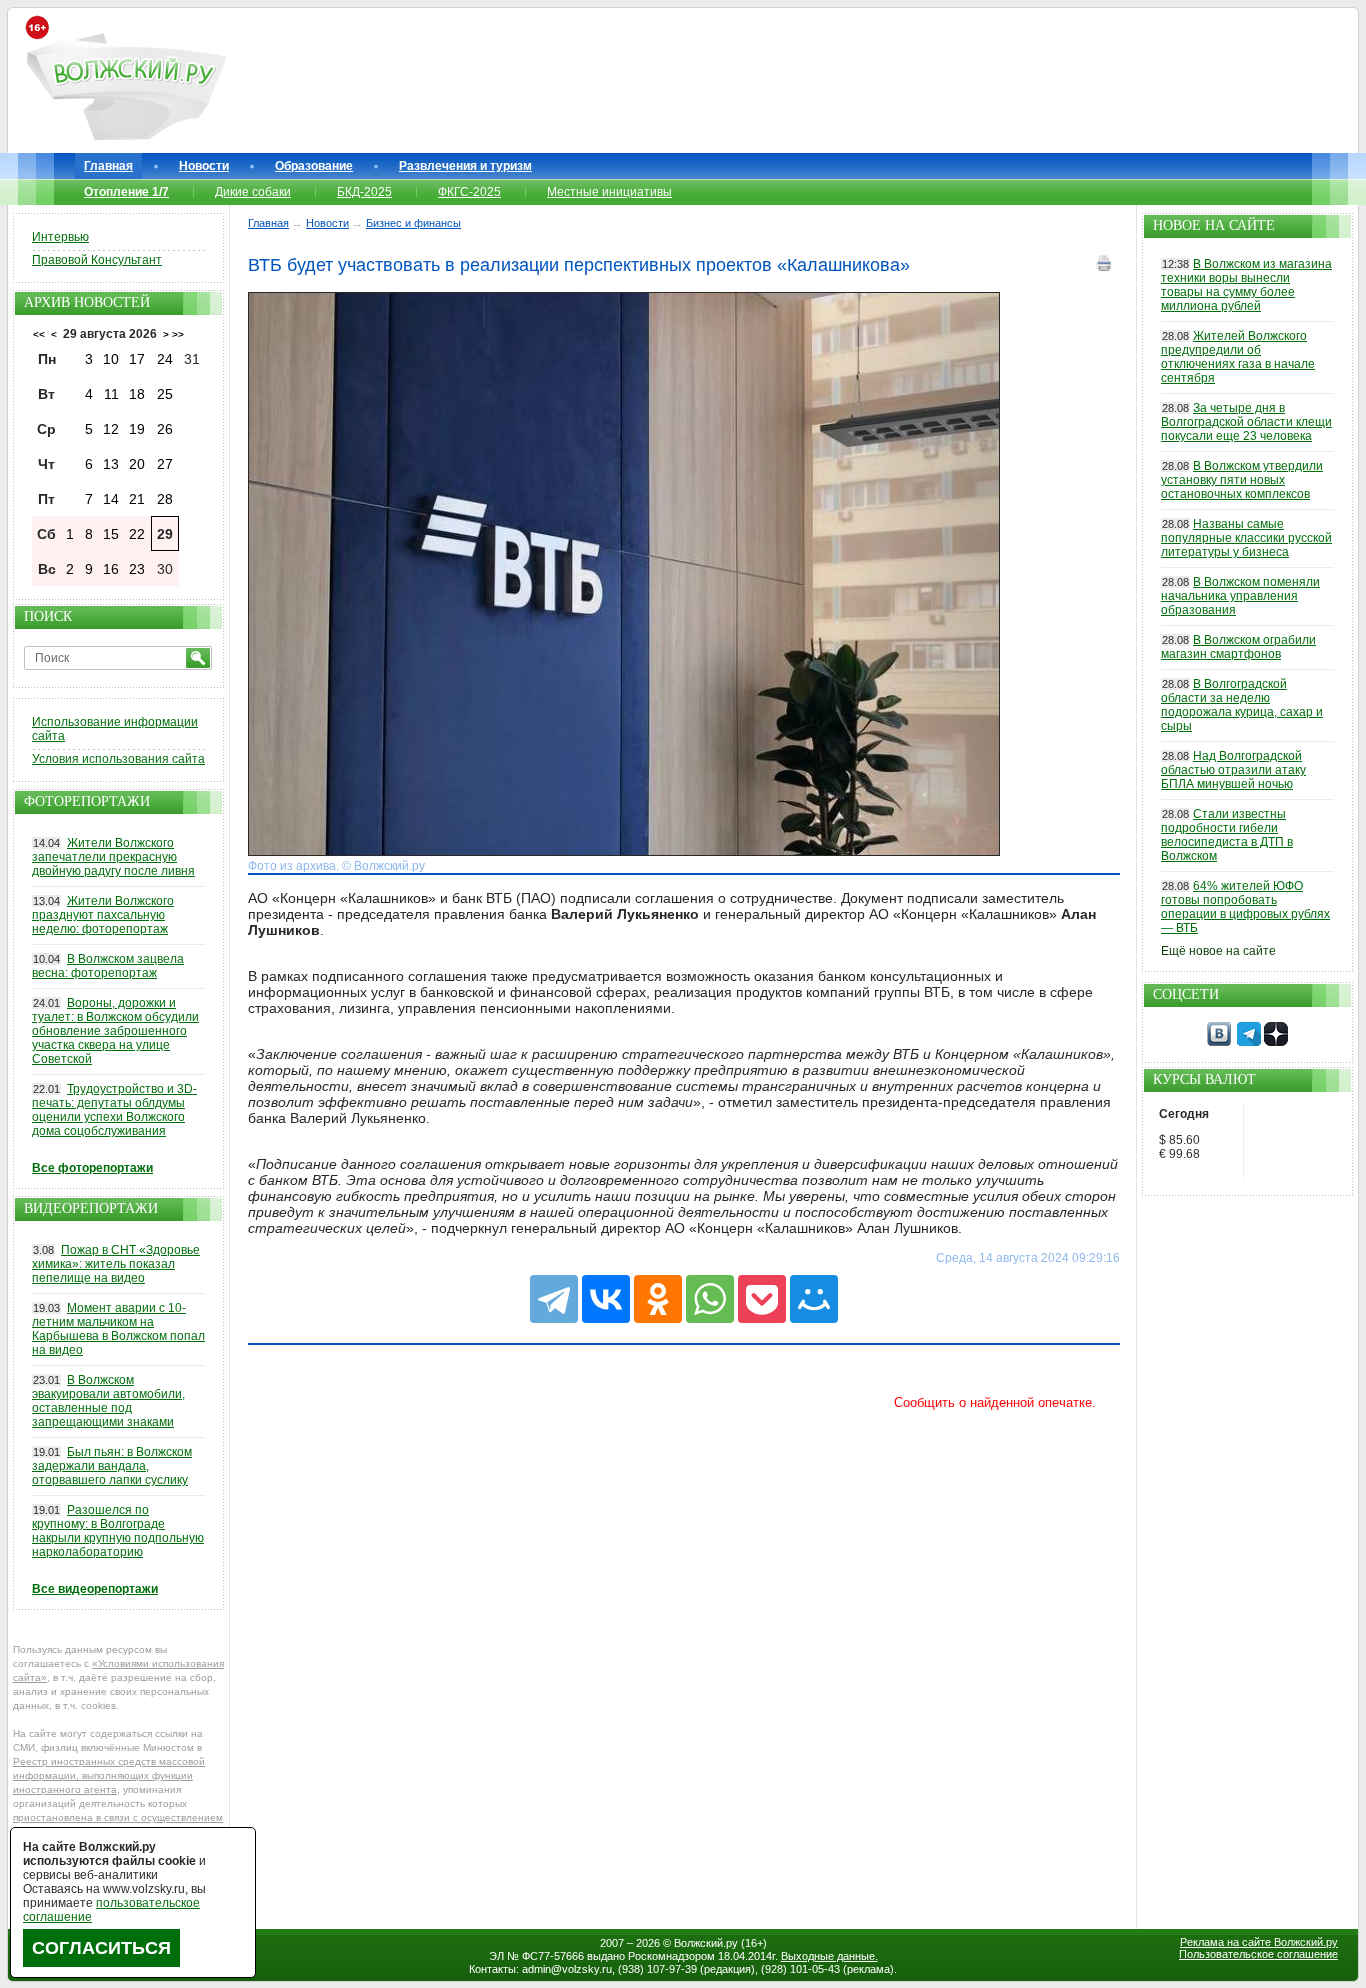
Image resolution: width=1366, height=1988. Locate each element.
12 (111, 429)
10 (111, 359)
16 (111, 569)
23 (137, 569)
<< (39, 334)
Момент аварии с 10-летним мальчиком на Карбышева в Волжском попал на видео (118, 1329)
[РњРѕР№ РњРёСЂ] (814, 1299)
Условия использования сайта (118, 759)
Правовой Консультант (97, 260)
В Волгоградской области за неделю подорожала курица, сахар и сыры (1242, 705)
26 (165, 429)
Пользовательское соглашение (1258, 1954)
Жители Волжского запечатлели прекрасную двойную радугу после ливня (113, 857)
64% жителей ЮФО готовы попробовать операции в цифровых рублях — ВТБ (1245, 907)
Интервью (60, 237)
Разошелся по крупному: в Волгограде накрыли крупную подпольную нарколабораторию (118, 1531)
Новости (204, 166)
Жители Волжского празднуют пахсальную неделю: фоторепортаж (103, 915)
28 (165, 499)
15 (111, 534)
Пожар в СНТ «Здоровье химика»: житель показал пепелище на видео (116, 1264)
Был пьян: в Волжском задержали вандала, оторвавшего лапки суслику (112, 1466)
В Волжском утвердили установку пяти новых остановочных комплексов (1242, 480)
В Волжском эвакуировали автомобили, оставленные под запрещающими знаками (108, 1401)
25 (165, 394)
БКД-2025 (364, 192)
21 (137, 499)
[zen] (1276, 1042)
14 (111, 499)
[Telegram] (554, 1299)
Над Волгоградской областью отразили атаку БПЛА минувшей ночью (1233, 770)
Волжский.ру (706, 1943)
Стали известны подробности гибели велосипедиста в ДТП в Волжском (1227, 835)
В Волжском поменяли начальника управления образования (1240, 596)
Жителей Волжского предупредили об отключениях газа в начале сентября (1238, 357)
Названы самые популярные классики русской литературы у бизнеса (1246, 538)
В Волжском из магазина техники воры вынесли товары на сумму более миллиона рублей (1246, 285)
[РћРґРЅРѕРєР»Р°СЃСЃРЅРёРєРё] (658, 1299)
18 (137, 394)
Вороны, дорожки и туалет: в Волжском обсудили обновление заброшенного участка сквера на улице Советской (115, 1031)
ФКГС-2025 (469, 192)
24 (165, 359)
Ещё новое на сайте (1218, 951)
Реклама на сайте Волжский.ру (1259, 1942)
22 (137, 534)
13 (111, 464)
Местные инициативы (609, 192)
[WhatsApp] (710, 1299)
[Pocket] (762, 1299)
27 (165, 464)
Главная (108, 166)
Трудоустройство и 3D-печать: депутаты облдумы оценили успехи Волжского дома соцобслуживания (114, 1110)
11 (111, 394)
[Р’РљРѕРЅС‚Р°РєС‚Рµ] (606, 1299)
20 (137, 464)
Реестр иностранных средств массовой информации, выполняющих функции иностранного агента (109, 1775)
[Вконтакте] (1219, 1042)
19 (137, 429)
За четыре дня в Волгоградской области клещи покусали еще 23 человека (1246, 422)
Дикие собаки (253, 192)
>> (178, 334)
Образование (314, 166)
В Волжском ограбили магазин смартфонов (1238, 647)
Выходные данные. (829, 1956)
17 (137, 359)
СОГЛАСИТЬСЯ (101, 1948)
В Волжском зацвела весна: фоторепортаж (108, 966)
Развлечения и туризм (465, 166)
